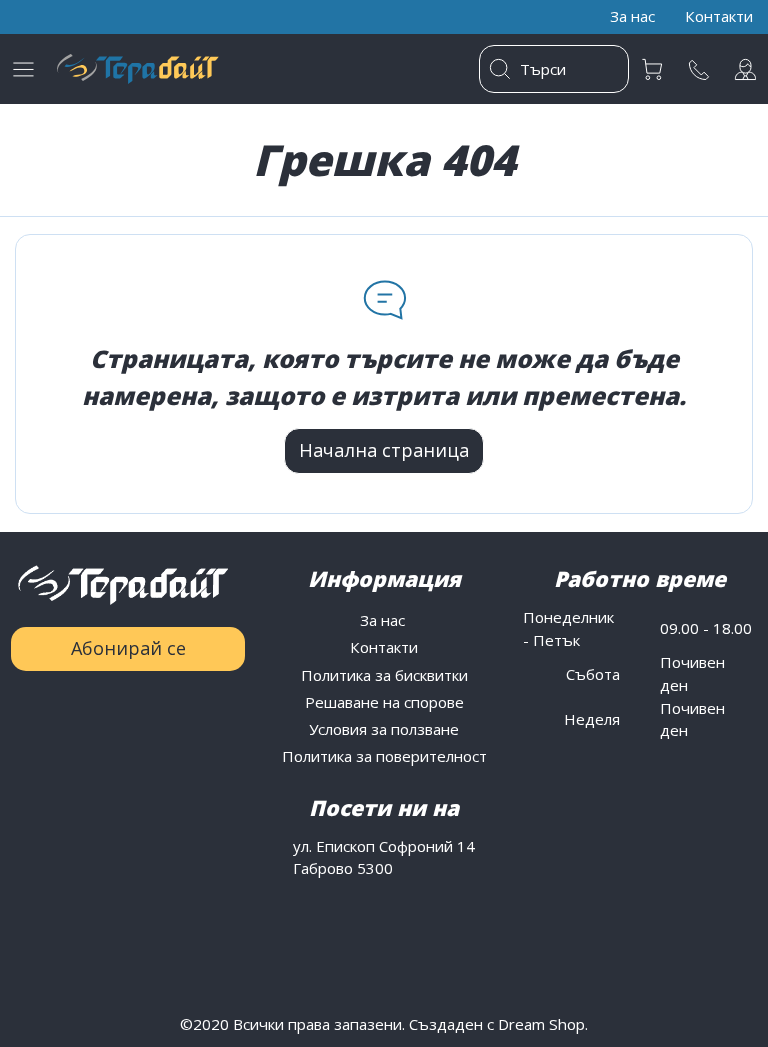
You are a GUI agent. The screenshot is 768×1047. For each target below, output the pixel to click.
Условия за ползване (384, 729)
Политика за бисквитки (384, 675)
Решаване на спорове (384, 702)
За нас (384, 620)
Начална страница (384, 450)
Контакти (384, 647)
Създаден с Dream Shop (497, 1024)
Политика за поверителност (384, 756)
